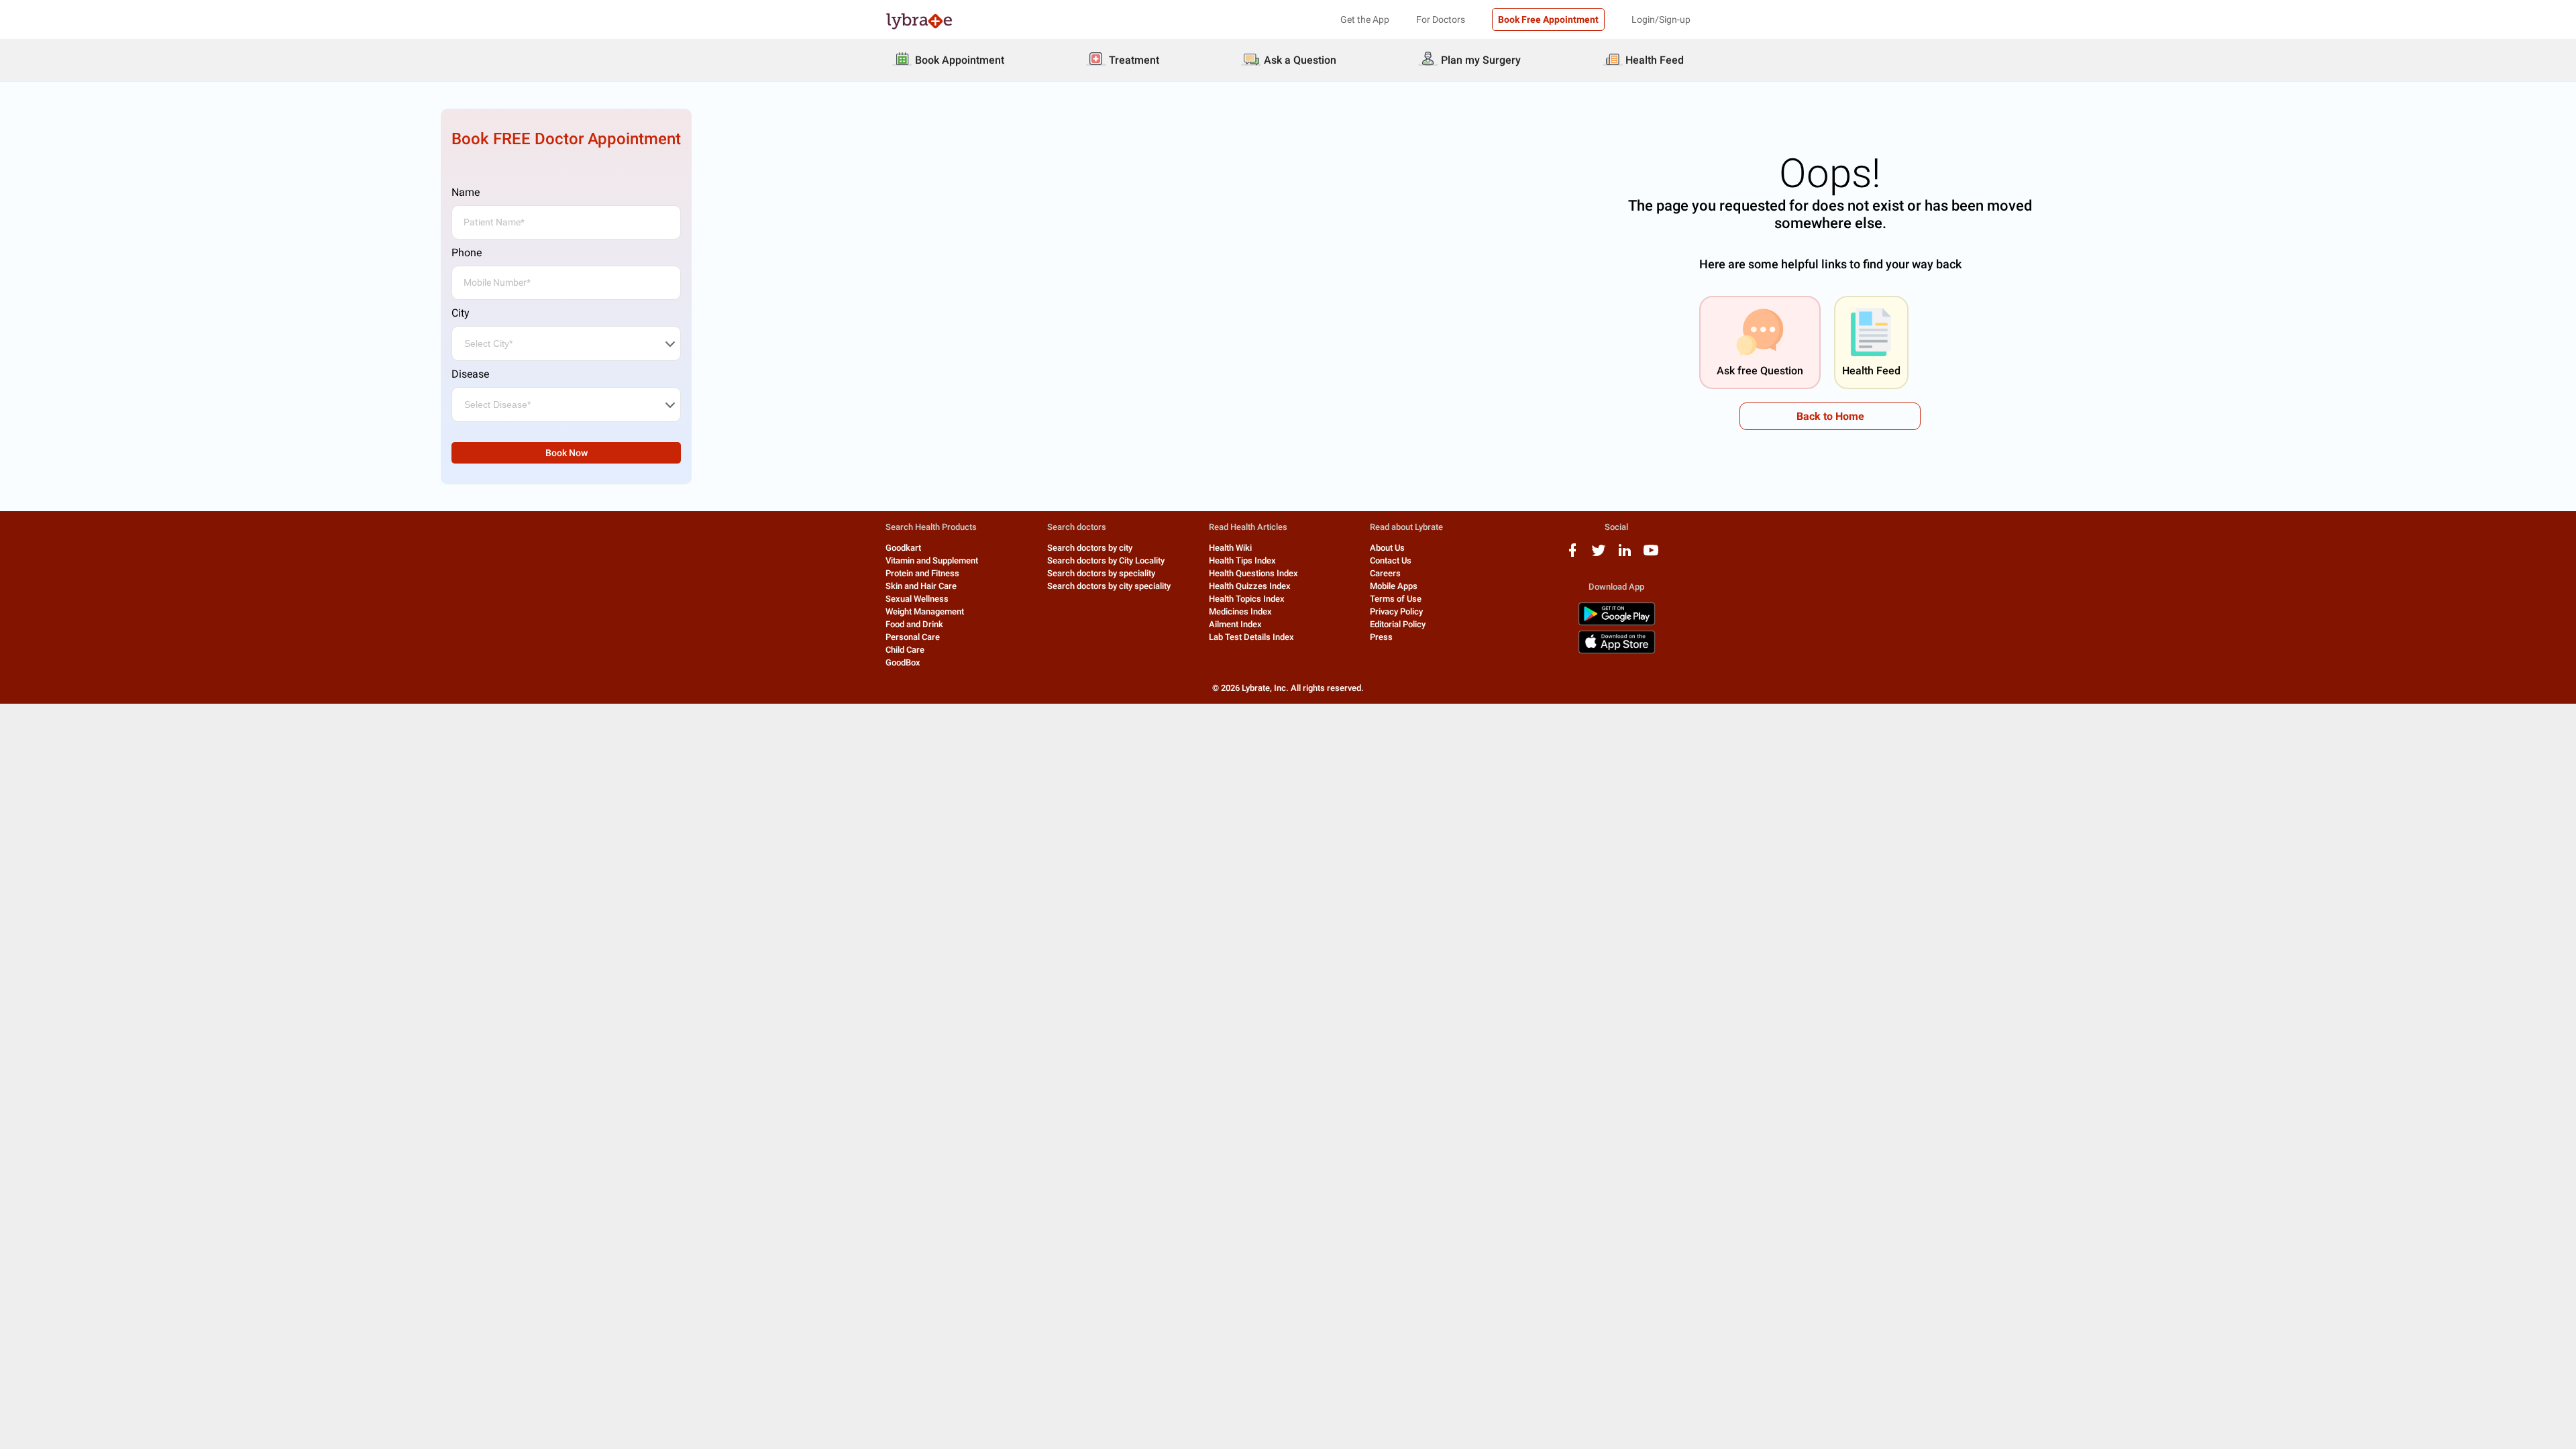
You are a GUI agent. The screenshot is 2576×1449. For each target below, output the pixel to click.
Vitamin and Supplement (932, 560)
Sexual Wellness (917, 599)
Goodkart (903, 548)
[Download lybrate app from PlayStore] (1617, 623)
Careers (1385, 573)
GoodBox (903, 662)
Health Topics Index (1247, 599)
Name (466, 192)
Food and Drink (914, 624)
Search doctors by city (1090, 548)
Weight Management (925, 611)
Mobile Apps (1394, 586)
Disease (470, 374)
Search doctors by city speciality (1109, 586)
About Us (1387, 548)
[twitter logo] (1599, 555)
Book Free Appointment (1548, 19)
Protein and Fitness (922, 573)
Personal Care (913, 637)
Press (1381, 637)
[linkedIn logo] (1625, 555)
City (461, 313)
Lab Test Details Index (1251, 637)
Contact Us (1391, 560)
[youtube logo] (1651, 555)
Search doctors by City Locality (1106, 560)
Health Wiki (1230, 548)
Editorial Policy (1398, 624)
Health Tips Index (1242, 560)
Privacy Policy (1396, 611)
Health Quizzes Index (1250, 586)
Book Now (567, 453)
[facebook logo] (1572, 555)
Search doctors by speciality (1101, 573)
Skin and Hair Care (921, 586)
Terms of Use (1396, 599)
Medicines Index (1240, 611)
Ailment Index (1235, 624)
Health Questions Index (1253, 573)
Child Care (905, 650)
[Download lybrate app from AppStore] (1617, 651)
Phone (467, 253)
